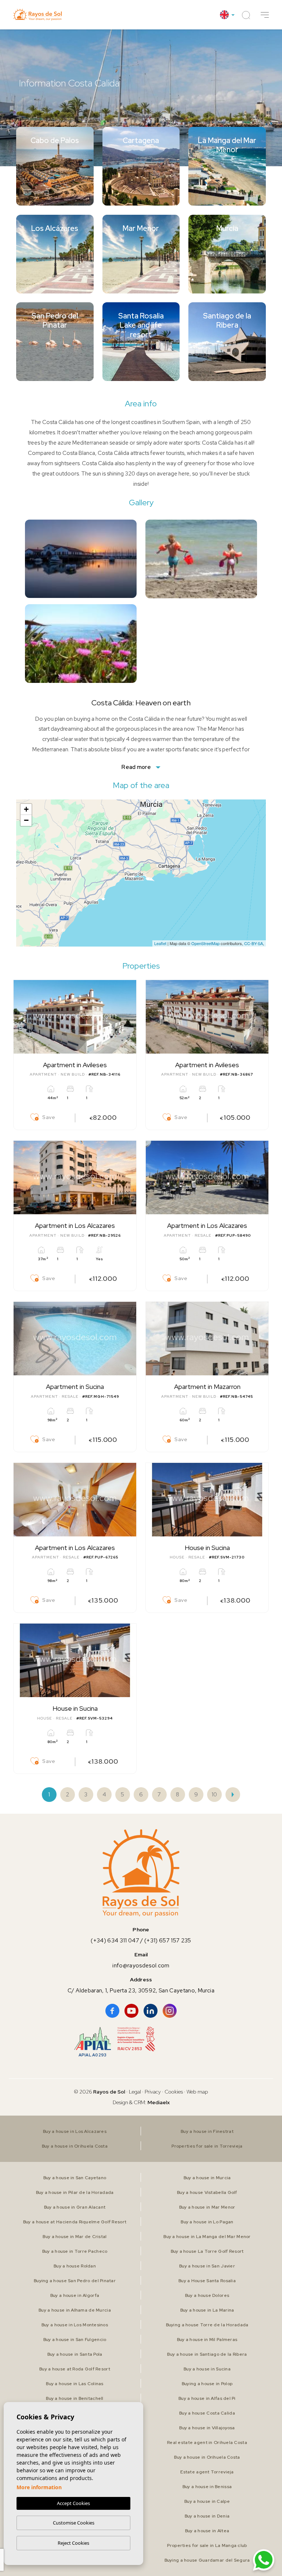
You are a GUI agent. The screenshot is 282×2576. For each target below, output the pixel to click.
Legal (135, 2092)
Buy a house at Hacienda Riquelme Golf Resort (75, 2222)
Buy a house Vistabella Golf (207, 2192)
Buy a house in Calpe (207, 2501)
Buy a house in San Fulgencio (75, 2340)
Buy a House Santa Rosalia (207, 2281)
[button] (265, 15)
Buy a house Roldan (75, 2266)
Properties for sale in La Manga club (207, 2545)
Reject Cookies (73, 2543)
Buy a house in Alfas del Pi (207, 2398)
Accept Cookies (73, 2503)
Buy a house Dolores (207, 2295)
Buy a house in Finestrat (207, 2131)
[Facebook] (112, 2011)
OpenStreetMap (205, 943)
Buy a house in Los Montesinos (75, 2325)
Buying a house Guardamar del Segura (207, 2560)
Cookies (174, 2092)
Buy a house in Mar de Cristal (75, 2237)
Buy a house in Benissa (207, 2487)
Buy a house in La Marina (207, 2310)
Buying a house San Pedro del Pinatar (75, 2281)
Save (49, 1117)
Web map (197, 2092)
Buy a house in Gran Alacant (75, 2207)
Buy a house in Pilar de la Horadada (75, 2192)
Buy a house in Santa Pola (75, 2354)
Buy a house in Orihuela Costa (75, 2146)
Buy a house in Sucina (207, 2369)
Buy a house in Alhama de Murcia (75, 2310)
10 (214, 1795)
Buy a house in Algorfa (75, 2295)
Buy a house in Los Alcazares (75, 2131)
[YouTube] (131, 2011)
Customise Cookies (74, 2523)
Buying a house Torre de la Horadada (207, 2325)
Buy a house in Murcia (207, 2178)
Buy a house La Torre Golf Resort (207, 2251)
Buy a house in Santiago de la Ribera (207, 2354)
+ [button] (26, 809)
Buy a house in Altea (207, 2531)
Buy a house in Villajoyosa (207, 2428)
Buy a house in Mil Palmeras (207, 2340)
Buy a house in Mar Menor (207, 2207)
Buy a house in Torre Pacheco (75, 2251)
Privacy (153, 2092)
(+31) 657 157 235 (168, 1941)
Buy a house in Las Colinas (75, 2384)
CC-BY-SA (254, 943)
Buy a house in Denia (207, 2516)
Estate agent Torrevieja (207, 2472)
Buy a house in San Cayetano (75, 2178)
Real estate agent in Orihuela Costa (207, 2443)
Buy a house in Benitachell (75, 2398)
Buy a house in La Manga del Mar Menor (207, 2237)
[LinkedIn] (151, 2011)
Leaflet (160, 943)
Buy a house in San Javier (207, 2266)
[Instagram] (170, 2011)
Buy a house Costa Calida (207, 2413)
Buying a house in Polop (207, 2384)
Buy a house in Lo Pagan (207, 2222)
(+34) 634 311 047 (115, 1941)
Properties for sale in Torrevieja (207, 2146)
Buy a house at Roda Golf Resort (75, 2369)
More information (39, 2487)
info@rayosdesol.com (141, 1966)
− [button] (26, 820)
